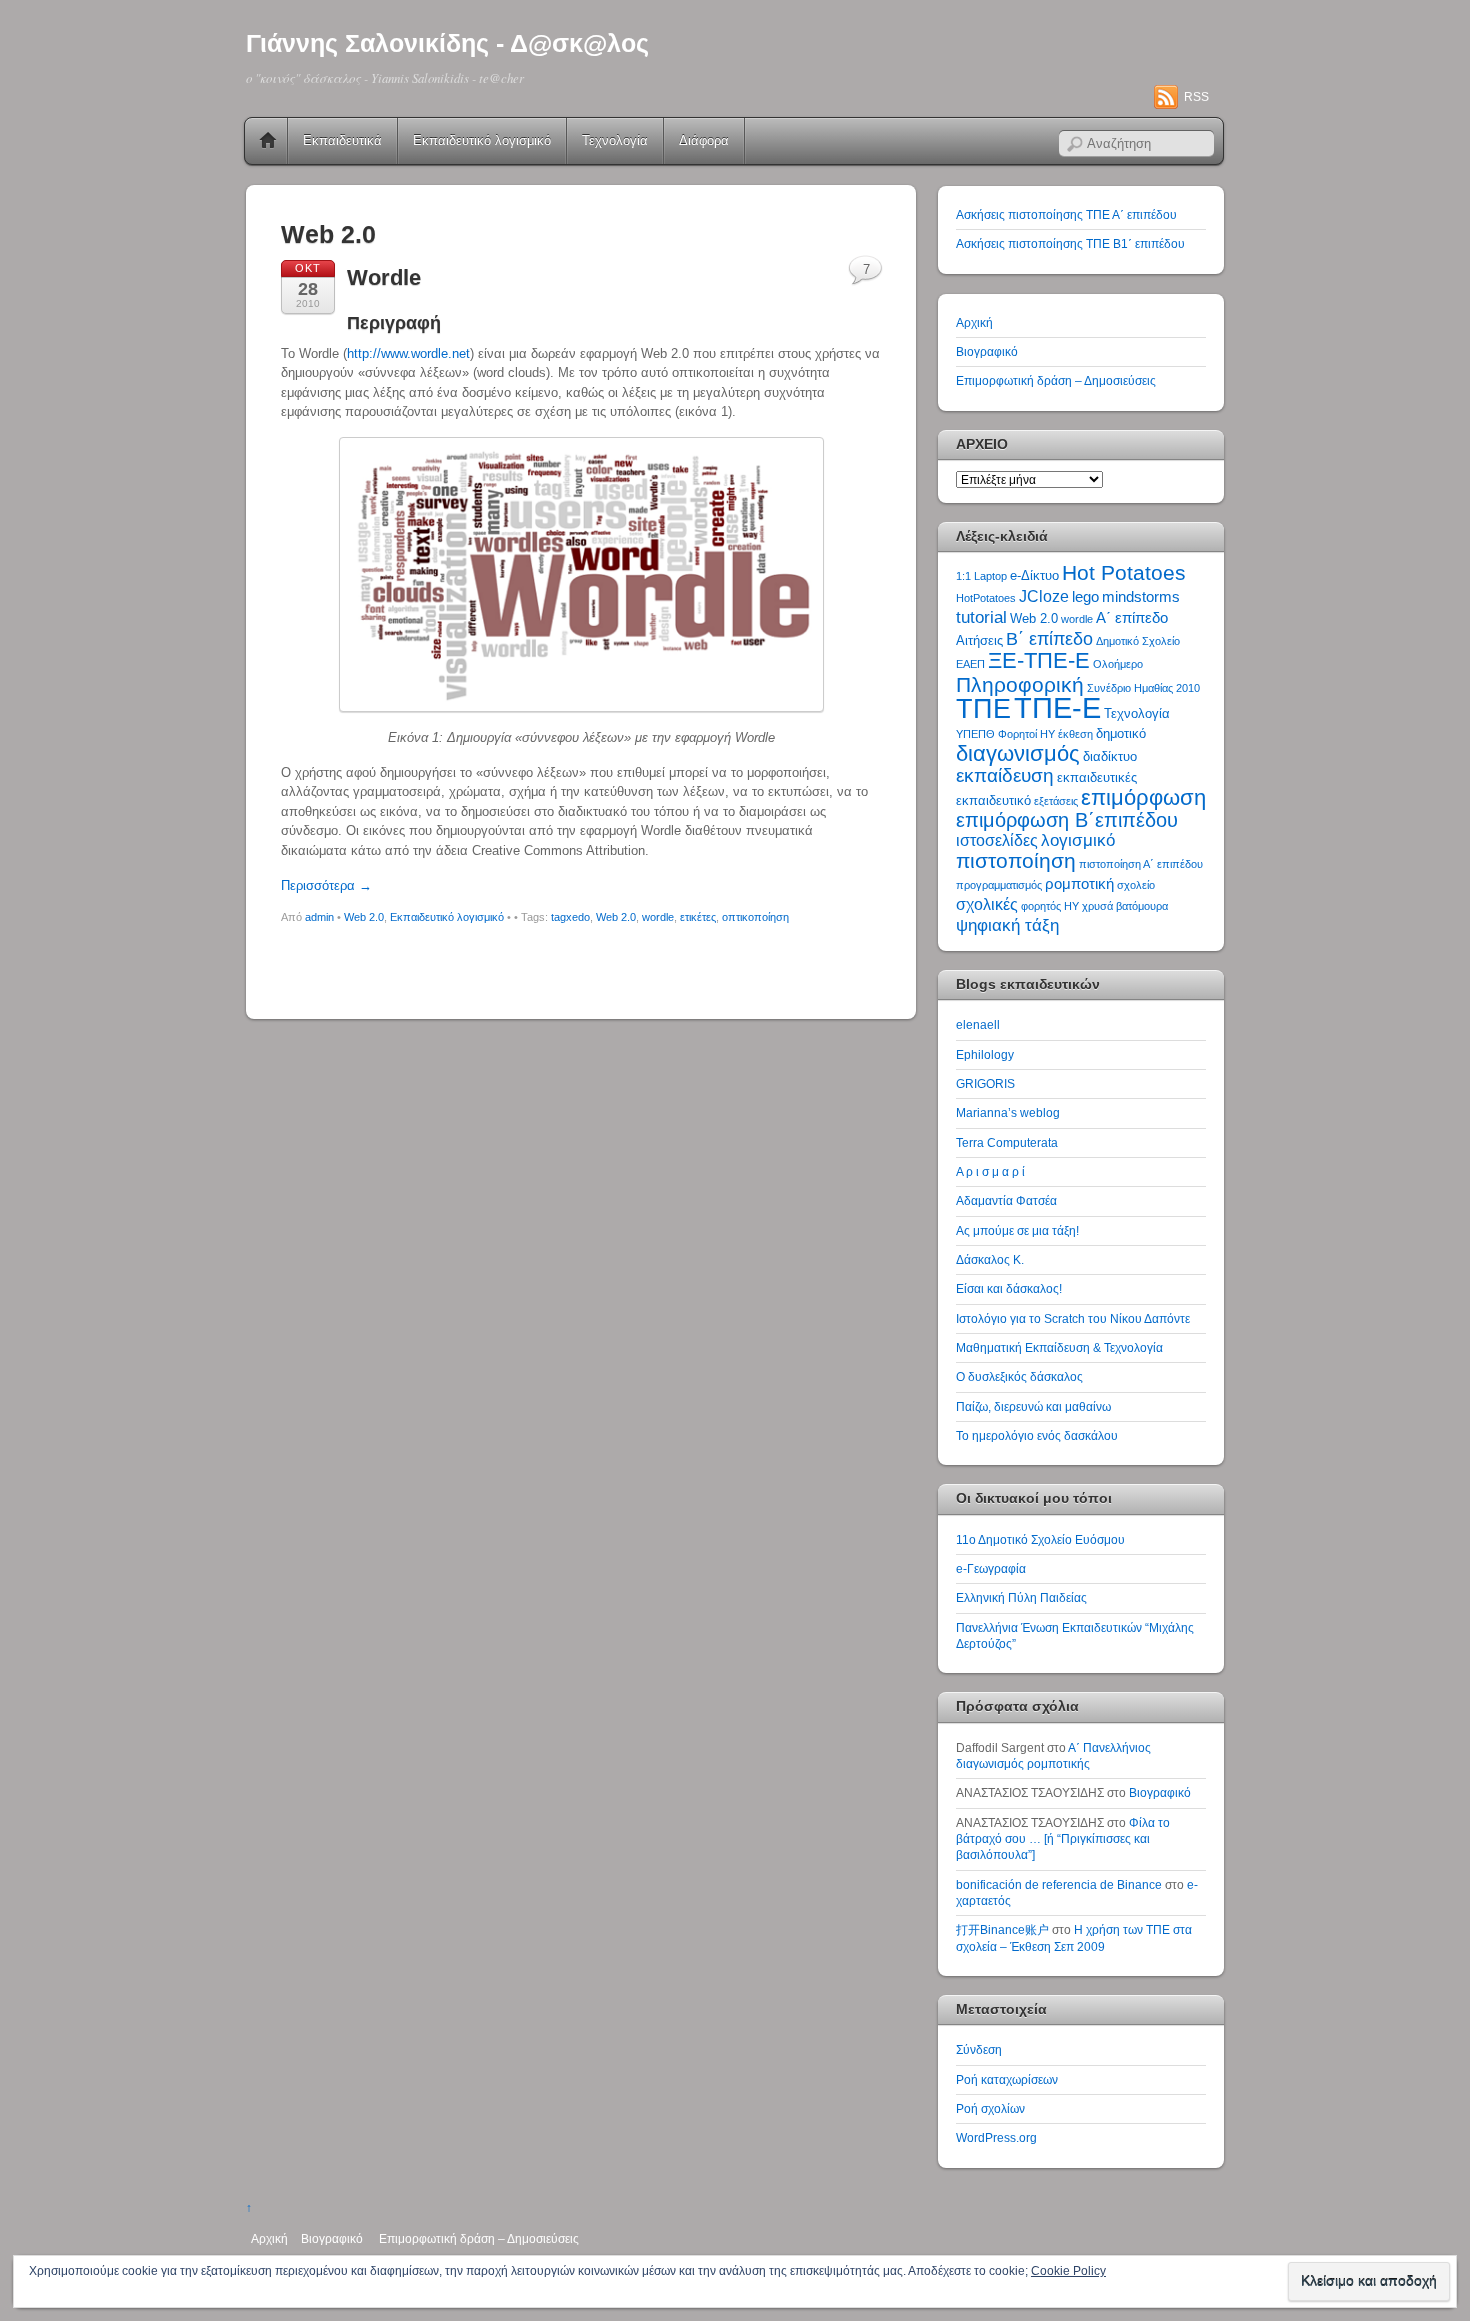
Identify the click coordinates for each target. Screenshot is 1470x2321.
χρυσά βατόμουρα (1125, 906)
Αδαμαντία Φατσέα (1006, 1200)
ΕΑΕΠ (970, 664)
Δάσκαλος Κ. (990, 1259)
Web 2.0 (364, 917)
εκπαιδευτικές (1097, 777)
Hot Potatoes (1124, 572)
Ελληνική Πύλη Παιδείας (1021, 1597)
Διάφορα (704, 140)
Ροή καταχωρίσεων (1007, 2079)
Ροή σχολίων (990, 2108)
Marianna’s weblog (1008, 1112)
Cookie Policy (1068, 2271)
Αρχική (268, 141)
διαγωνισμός (1018, 753)
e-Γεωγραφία (991, 1568)
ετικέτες (698, 917)
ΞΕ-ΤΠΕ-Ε (1039, 660)
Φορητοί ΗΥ (1026, 734)
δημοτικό (1121, 733)
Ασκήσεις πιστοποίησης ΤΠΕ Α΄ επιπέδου (1066, 214)
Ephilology (985, 1054)
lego (1085, 597)
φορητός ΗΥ (1050, 906)
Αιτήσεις (979, 640)
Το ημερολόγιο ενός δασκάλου (1037, 1435)
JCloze (1044, 596)
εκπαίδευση (1005, 775)
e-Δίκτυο (1034, 575)
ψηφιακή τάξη (1007, 925)
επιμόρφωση (1143, 797)
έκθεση (1075, 734)
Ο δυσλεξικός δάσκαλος (1019, 1376)
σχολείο (1136, 885)
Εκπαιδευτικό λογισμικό (482, 140)
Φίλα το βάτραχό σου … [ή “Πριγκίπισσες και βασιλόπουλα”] (1063, 1839)
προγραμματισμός (999, 885)
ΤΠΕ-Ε (1057, 707)
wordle (658, 917)
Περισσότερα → (326, 885)
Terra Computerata (1007, 1142)
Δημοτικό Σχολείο (1138, 641)
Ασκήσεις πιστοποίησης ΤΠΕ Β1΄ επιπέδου (1070, 243)
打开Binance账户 (1002, 1929)
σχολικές (987, 904)
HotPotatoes (986, 598)
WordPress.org (996, 2137)
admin (319, 917)
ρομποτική (1079, 884)
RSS (1196, 97)
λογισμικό (1078, 840)
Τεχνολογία (615, 140)
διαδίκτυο (1110, 756)
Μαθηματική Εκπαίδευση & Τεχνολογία (1059, 1347)
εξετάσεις (1056, 801)
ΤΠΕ (983, 708)
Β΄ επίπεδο (1049, 639)
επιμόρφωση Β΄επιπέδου (1067, 820)
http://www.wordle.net (408, 353)
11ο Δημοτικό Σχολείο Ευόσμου (1040, 1539)
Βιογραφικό (987, 351)
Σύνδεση (979, 2049)
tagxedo (570, 917)
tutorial (981, 617)
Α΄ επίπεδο (1132, 618)
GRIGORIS (985, 1083)
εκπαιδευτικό (993, 800)
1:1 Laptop (981, 576)
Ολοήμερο (1118, 664)
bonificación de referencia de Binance (1059, 1884)
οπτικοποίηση (755, 917)
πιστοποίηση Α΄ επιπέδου (1141, 864)
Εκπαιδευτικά (342, 140)
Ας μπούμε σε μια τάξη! (1017, 1230)
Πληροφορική (1020, 684)
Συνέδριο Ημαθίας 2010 (1143, 688)
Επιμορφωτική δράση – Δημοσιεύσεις (1056, 380)
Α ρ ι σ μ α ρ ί (990, 1171)
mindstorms (1141, 597)
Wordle (384, 277)
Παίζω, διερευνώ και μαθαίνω (1033, 1406)
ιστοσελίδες (997, 840)
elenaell (978, 1024)
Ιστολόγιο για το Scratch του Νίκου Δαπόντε (1073, 1318)
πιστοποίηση (1016, 860)
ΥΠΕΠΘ (975, 734)
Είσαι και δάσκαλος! (1009, 1288)
